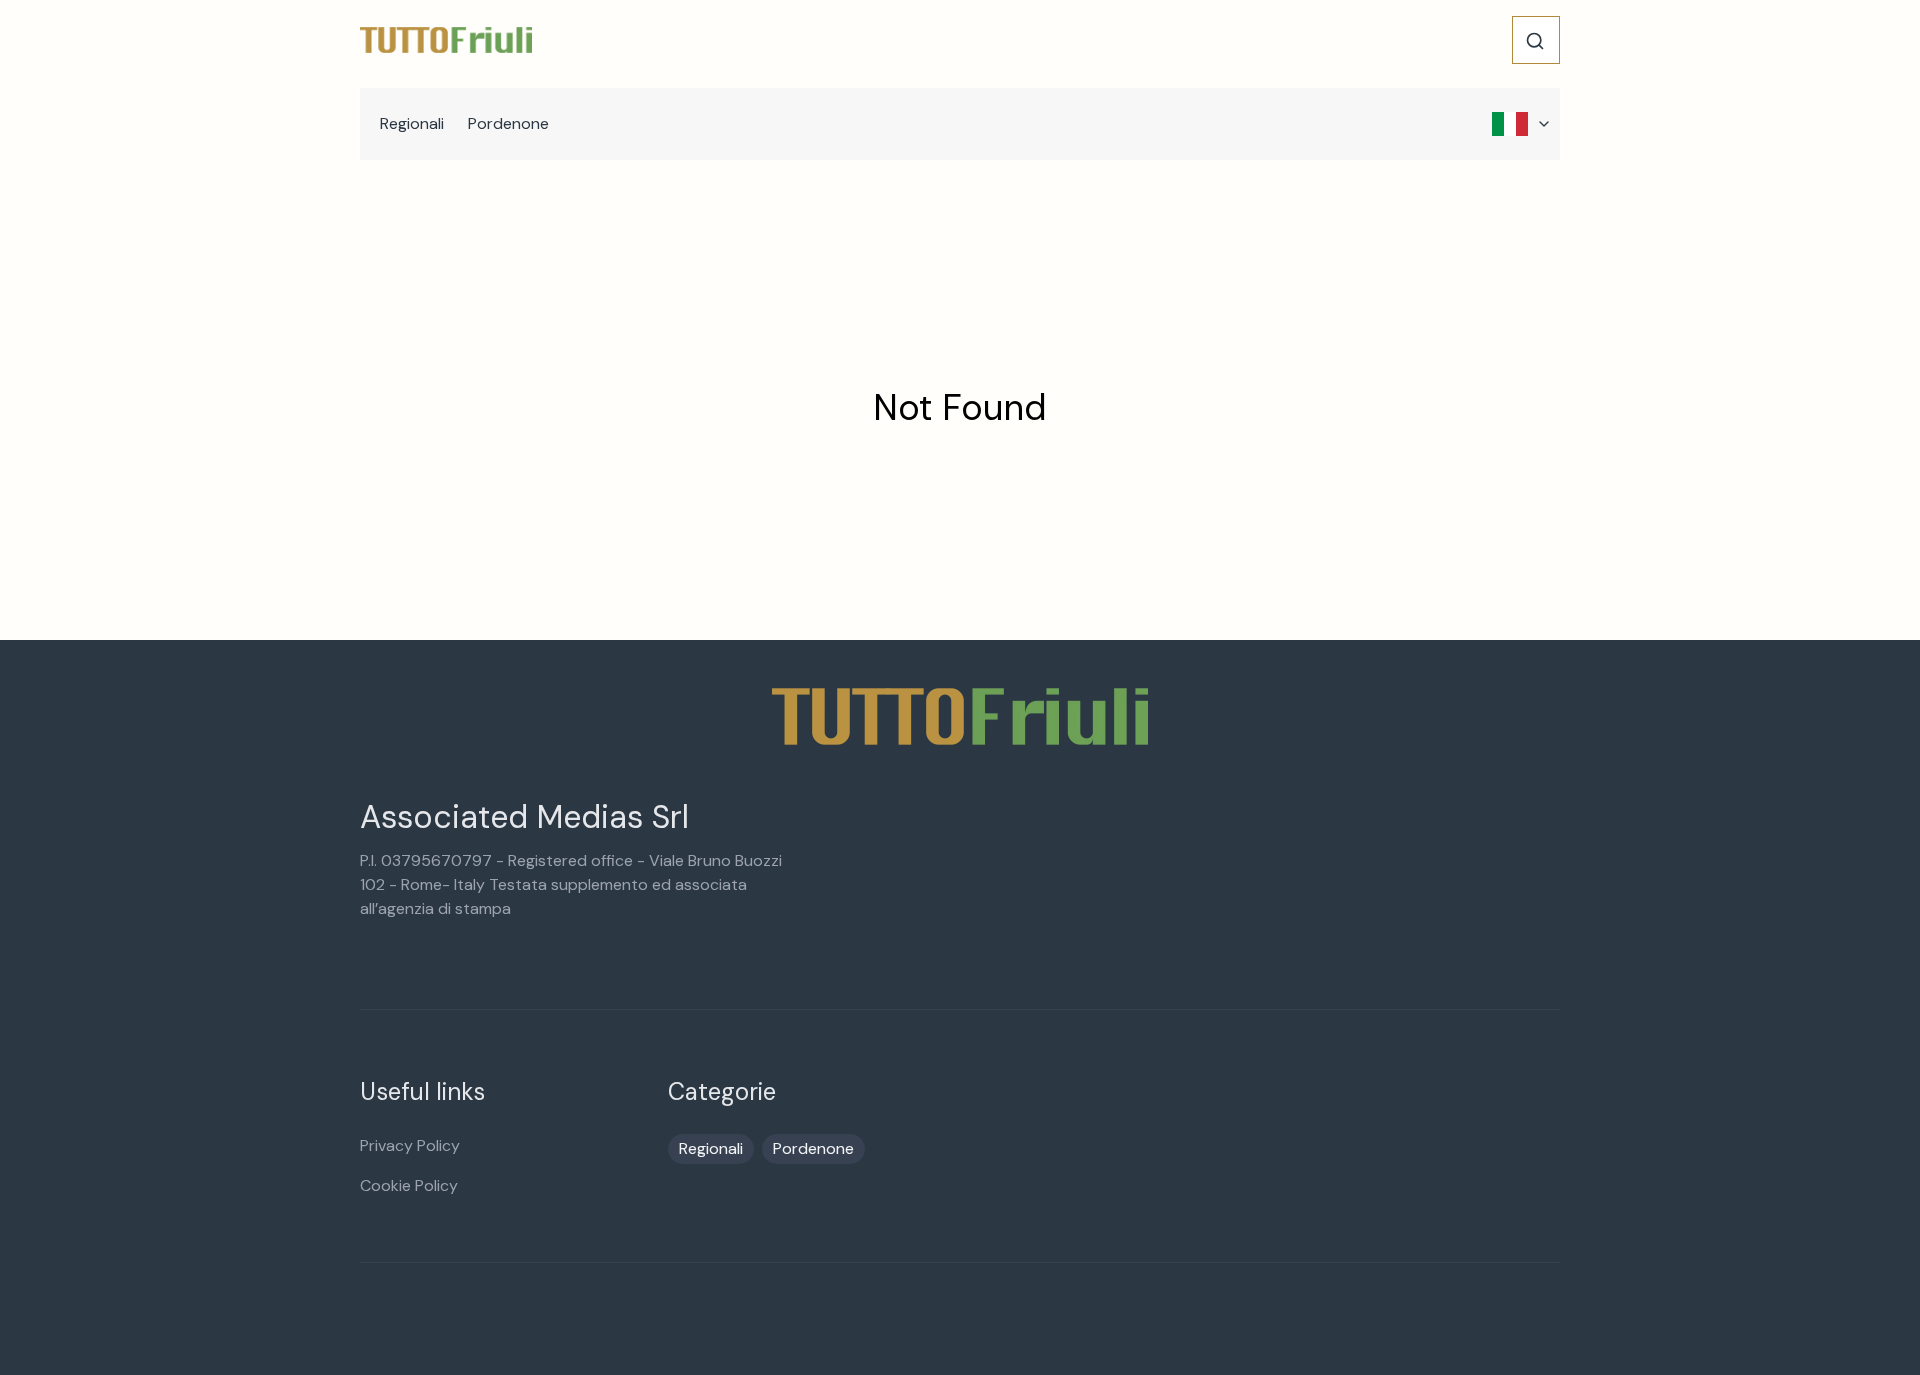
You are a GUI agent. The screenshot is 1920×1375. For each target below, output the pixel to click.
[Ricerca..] (1535, 41)
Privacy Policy (410, 1145)
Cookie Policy (409, 1185)
